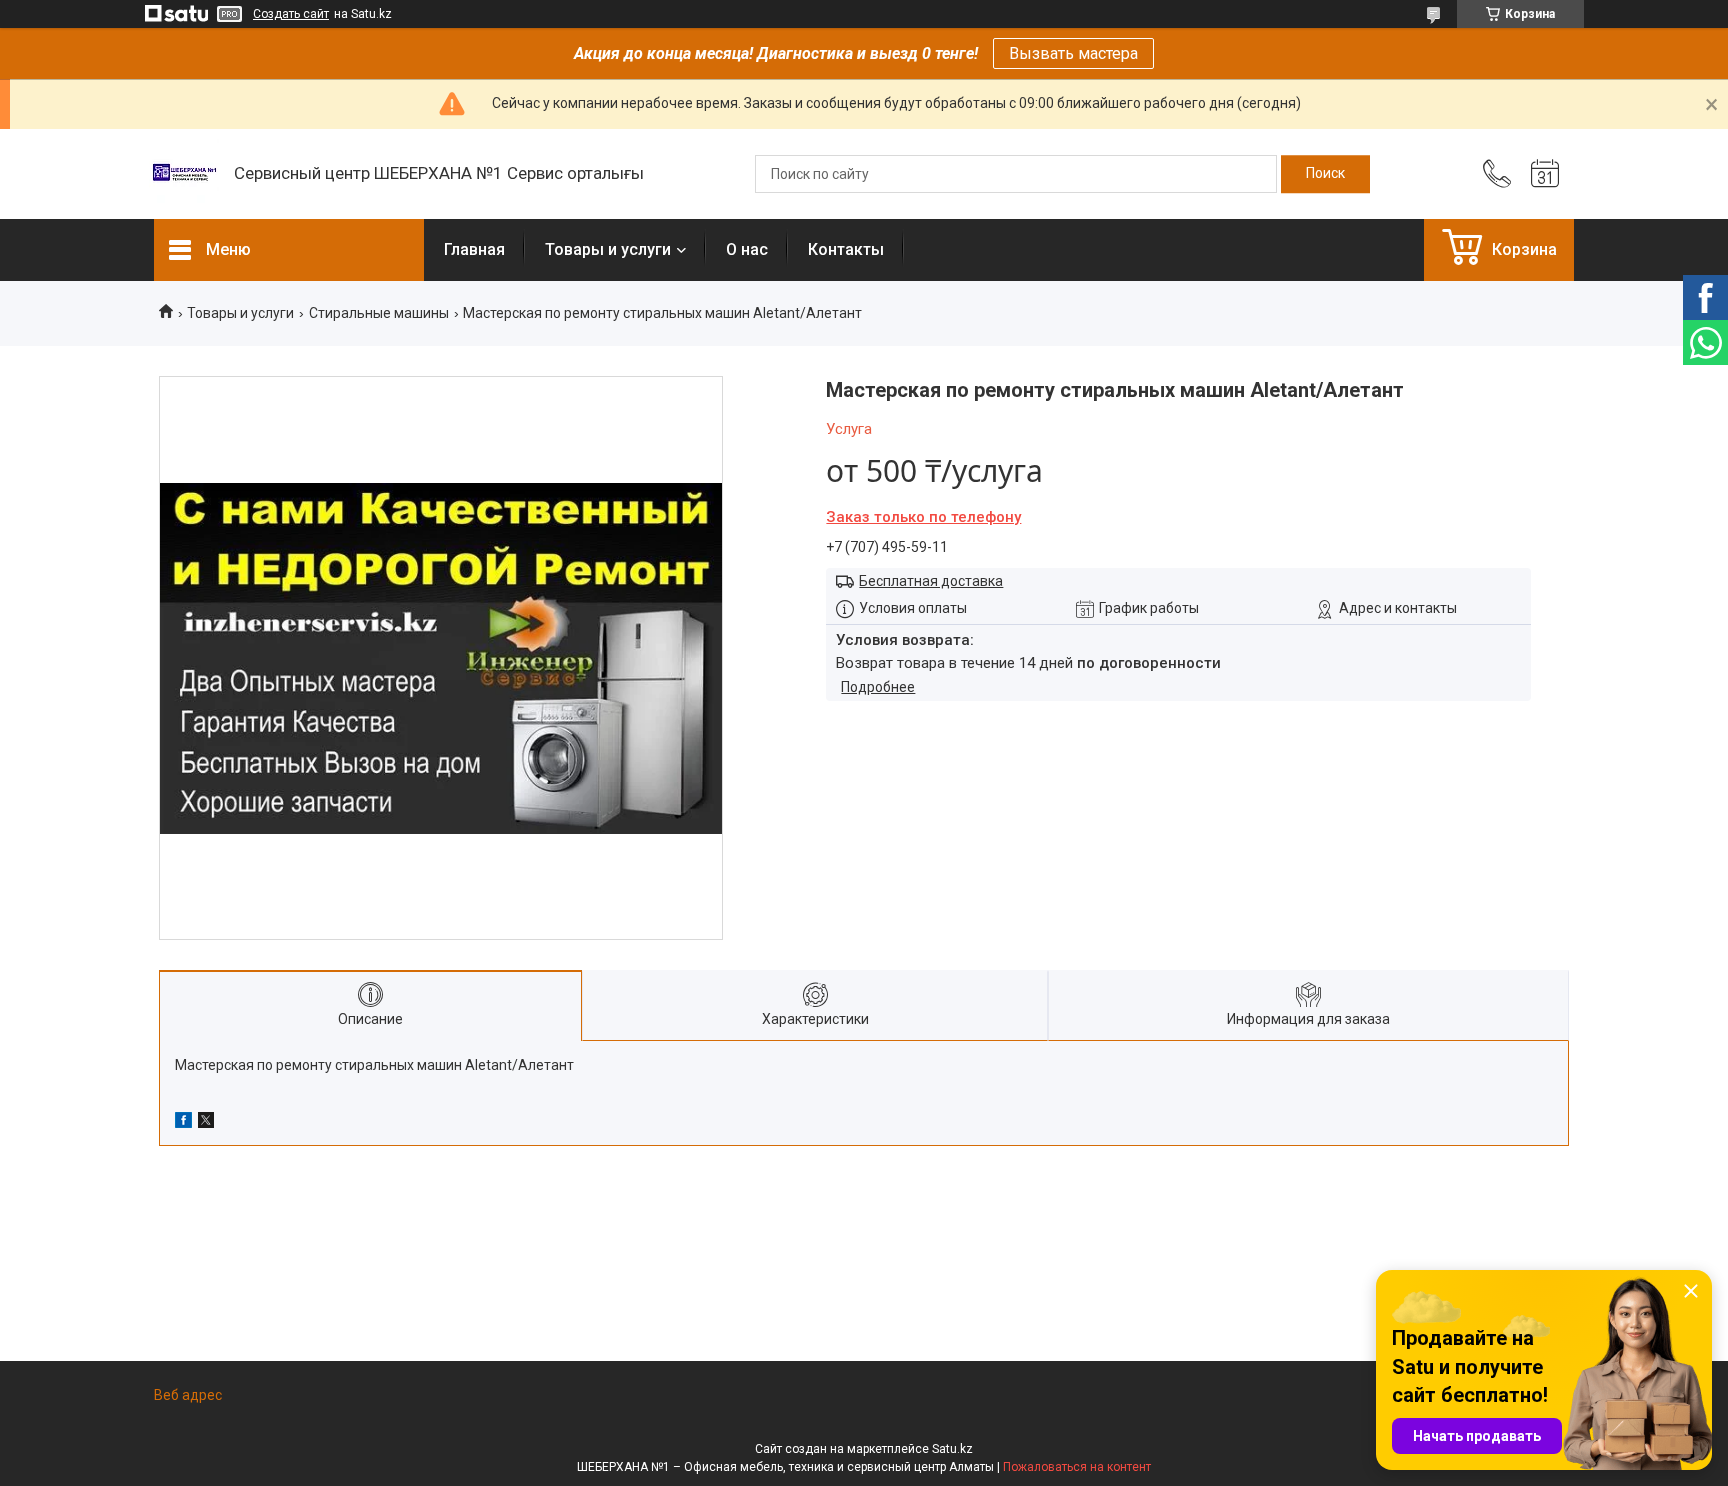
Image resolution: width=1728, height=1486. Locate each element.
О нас (747, 249)
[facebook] (183, 1123)
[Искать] (1325, 174)
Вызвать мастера (1073, 53)
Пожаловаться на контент (1077, 1467)
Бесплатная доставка (931, 581)
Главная (474, 249)
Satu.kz (952, 1449)
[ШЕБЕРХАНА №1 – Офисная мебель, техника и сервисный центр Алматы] (184, 174)
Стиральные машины (379, 313)
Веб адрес (188, 1395)
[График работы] (1545, 174)
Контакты (846, 249)
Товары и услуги (608, 249)
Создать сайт (291, 14)
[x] (206, 1123)
